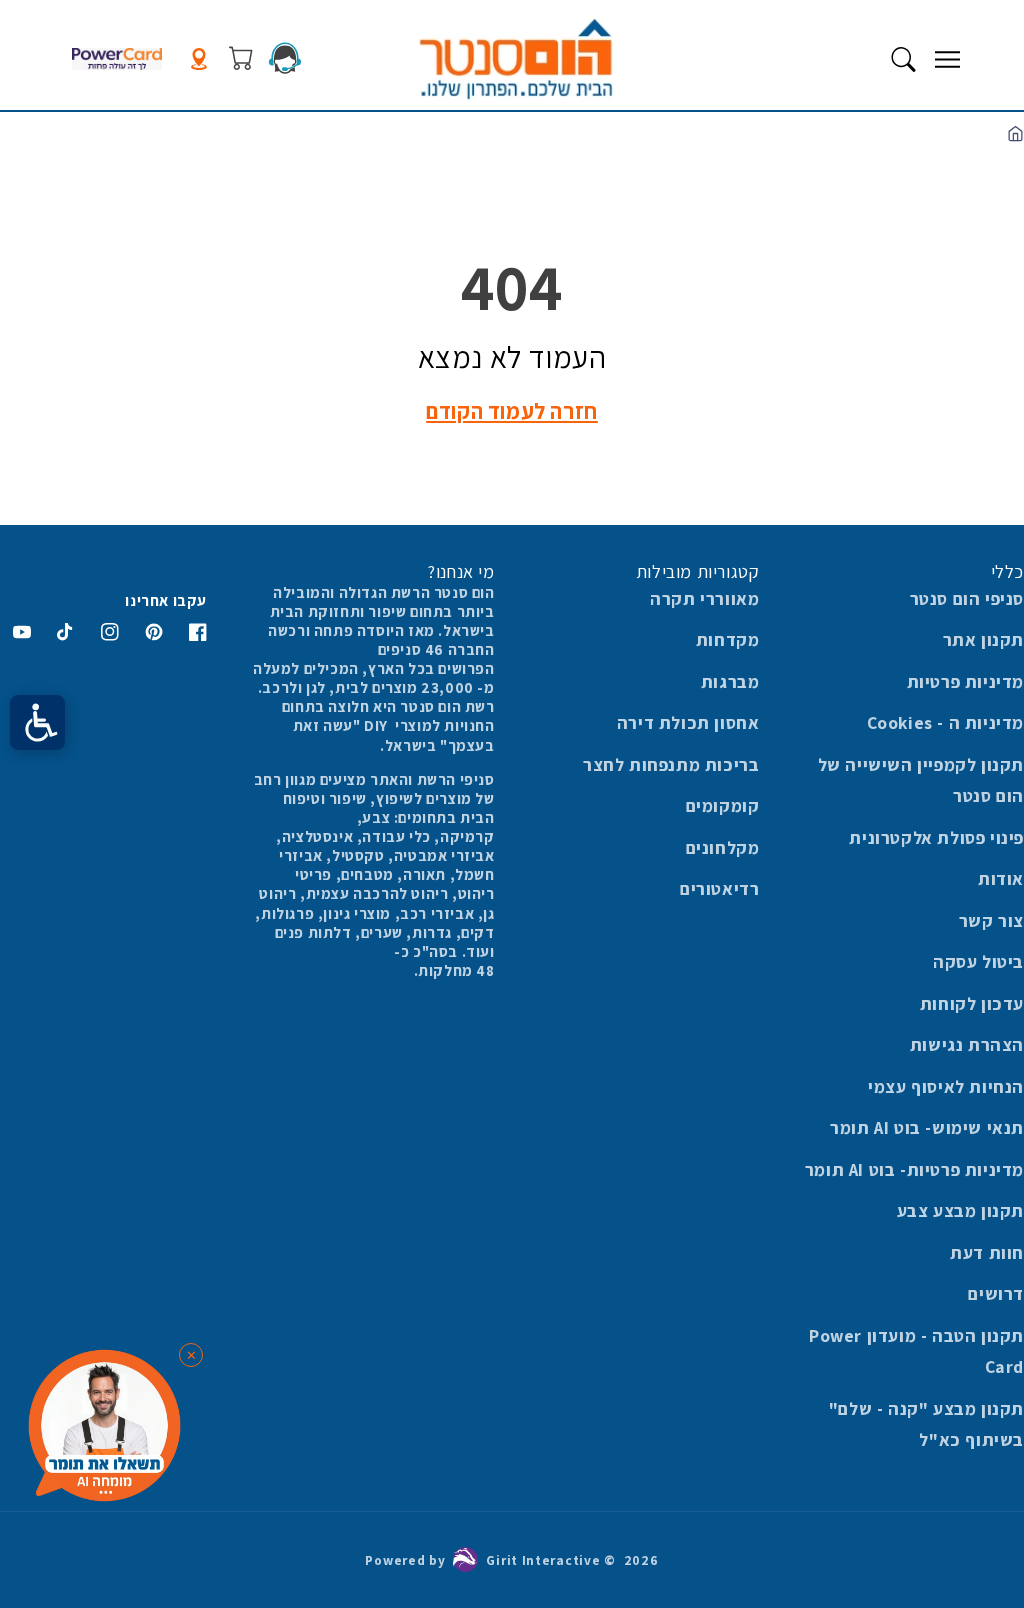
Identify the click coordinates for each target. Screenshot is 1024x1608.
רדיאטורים (719, 888)
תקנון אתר (983, 639)
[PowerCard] (117, 59)
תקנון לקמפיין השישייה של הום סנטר (921, 780)
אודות (1001, 878)
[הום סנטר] (515, 59)
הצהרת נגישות (967, 1044)
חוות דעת (987, 1252)
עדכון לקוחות (972, 1003)
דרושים (996, 1293)
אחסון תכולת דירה (688, 722)
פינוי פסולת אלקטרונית (936, 837)
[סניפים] (199, 59)
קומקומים (723, 805)
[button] (947, 59)
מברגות (730, 681)
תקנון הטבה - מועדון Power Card (916, 1351)
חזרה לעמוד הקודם (512, 411)
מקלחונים (723, 847)
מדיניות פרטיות (965, 681)
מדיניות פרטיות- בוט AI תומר (914, 1169)
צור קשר (991, 920)
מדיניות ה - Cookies (945, 722)
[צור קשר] (285, 58)
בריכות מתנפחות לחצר (671, 764)
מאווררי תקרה (704, 598)
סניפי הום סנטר (967, 598)
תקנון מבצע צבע (960, 1210)
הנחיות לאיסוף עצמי (946, 1086)
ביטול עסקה (978, 961)
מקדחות (728, 639)
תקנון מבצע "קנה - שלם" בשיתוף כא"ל (926, 1424)
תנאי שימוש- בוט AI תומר (927, 1127)
